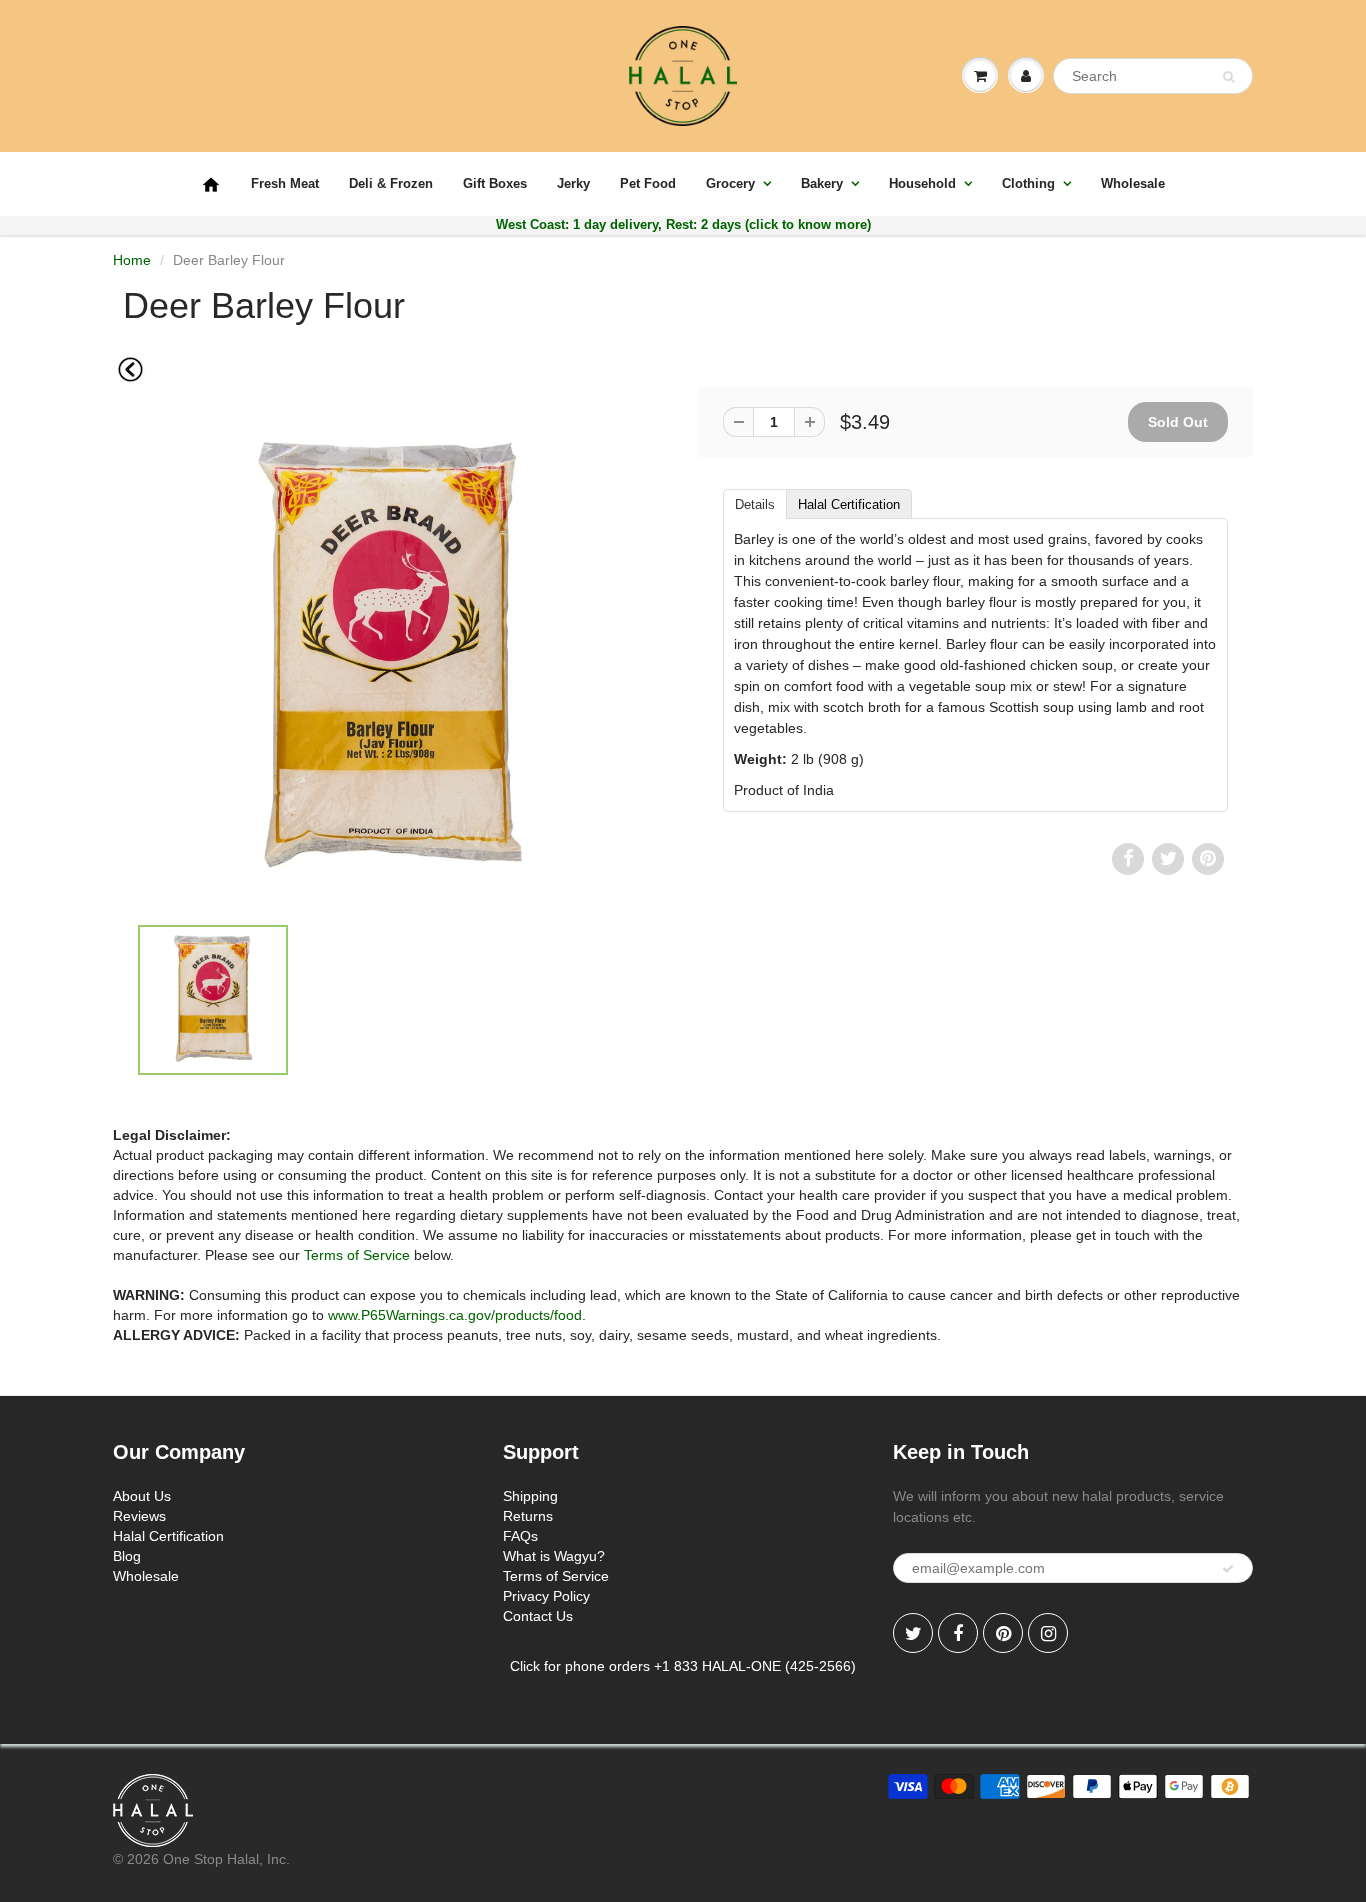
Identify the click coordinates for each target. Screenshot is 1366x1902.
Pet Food (648, 183)
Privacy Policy (546, 1596)
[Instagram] (1048, 1633)
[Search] (1228, 77)
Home (132, 260)
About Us (142, 1496)
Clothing (1028, 183)
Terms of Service (357, 1255)
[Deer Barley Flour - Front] (390, 659)
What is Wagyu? (554, 1556)
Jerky (573, 183)
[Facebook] (958, 1633)
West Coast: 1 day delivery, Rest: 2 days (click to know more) (683, 224)
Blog (127, 1556)
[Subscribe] (1228, 1569)
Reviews (139, 1516)
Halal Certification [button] (849, 504)
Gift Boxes (495, 183)
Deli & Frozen (391, 183)
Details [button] (755, 504)
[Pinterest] (1003, 1633)
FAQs (520, 1536)
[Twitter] (913, 1633)
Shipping (530, 1496)
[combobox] (1153, 76)
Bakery (822, 183)
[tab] (754, 503)
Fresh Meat (285, 183)
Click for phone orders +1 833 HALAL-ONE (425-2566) (683, 1666)
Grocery (730, 183)
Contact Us (538, 1616)
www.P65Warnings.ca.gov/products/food (455, 1315)
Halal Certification (168, 1536)
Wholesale (1133, 183)
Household (922, 183)
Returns (528, 1516)
